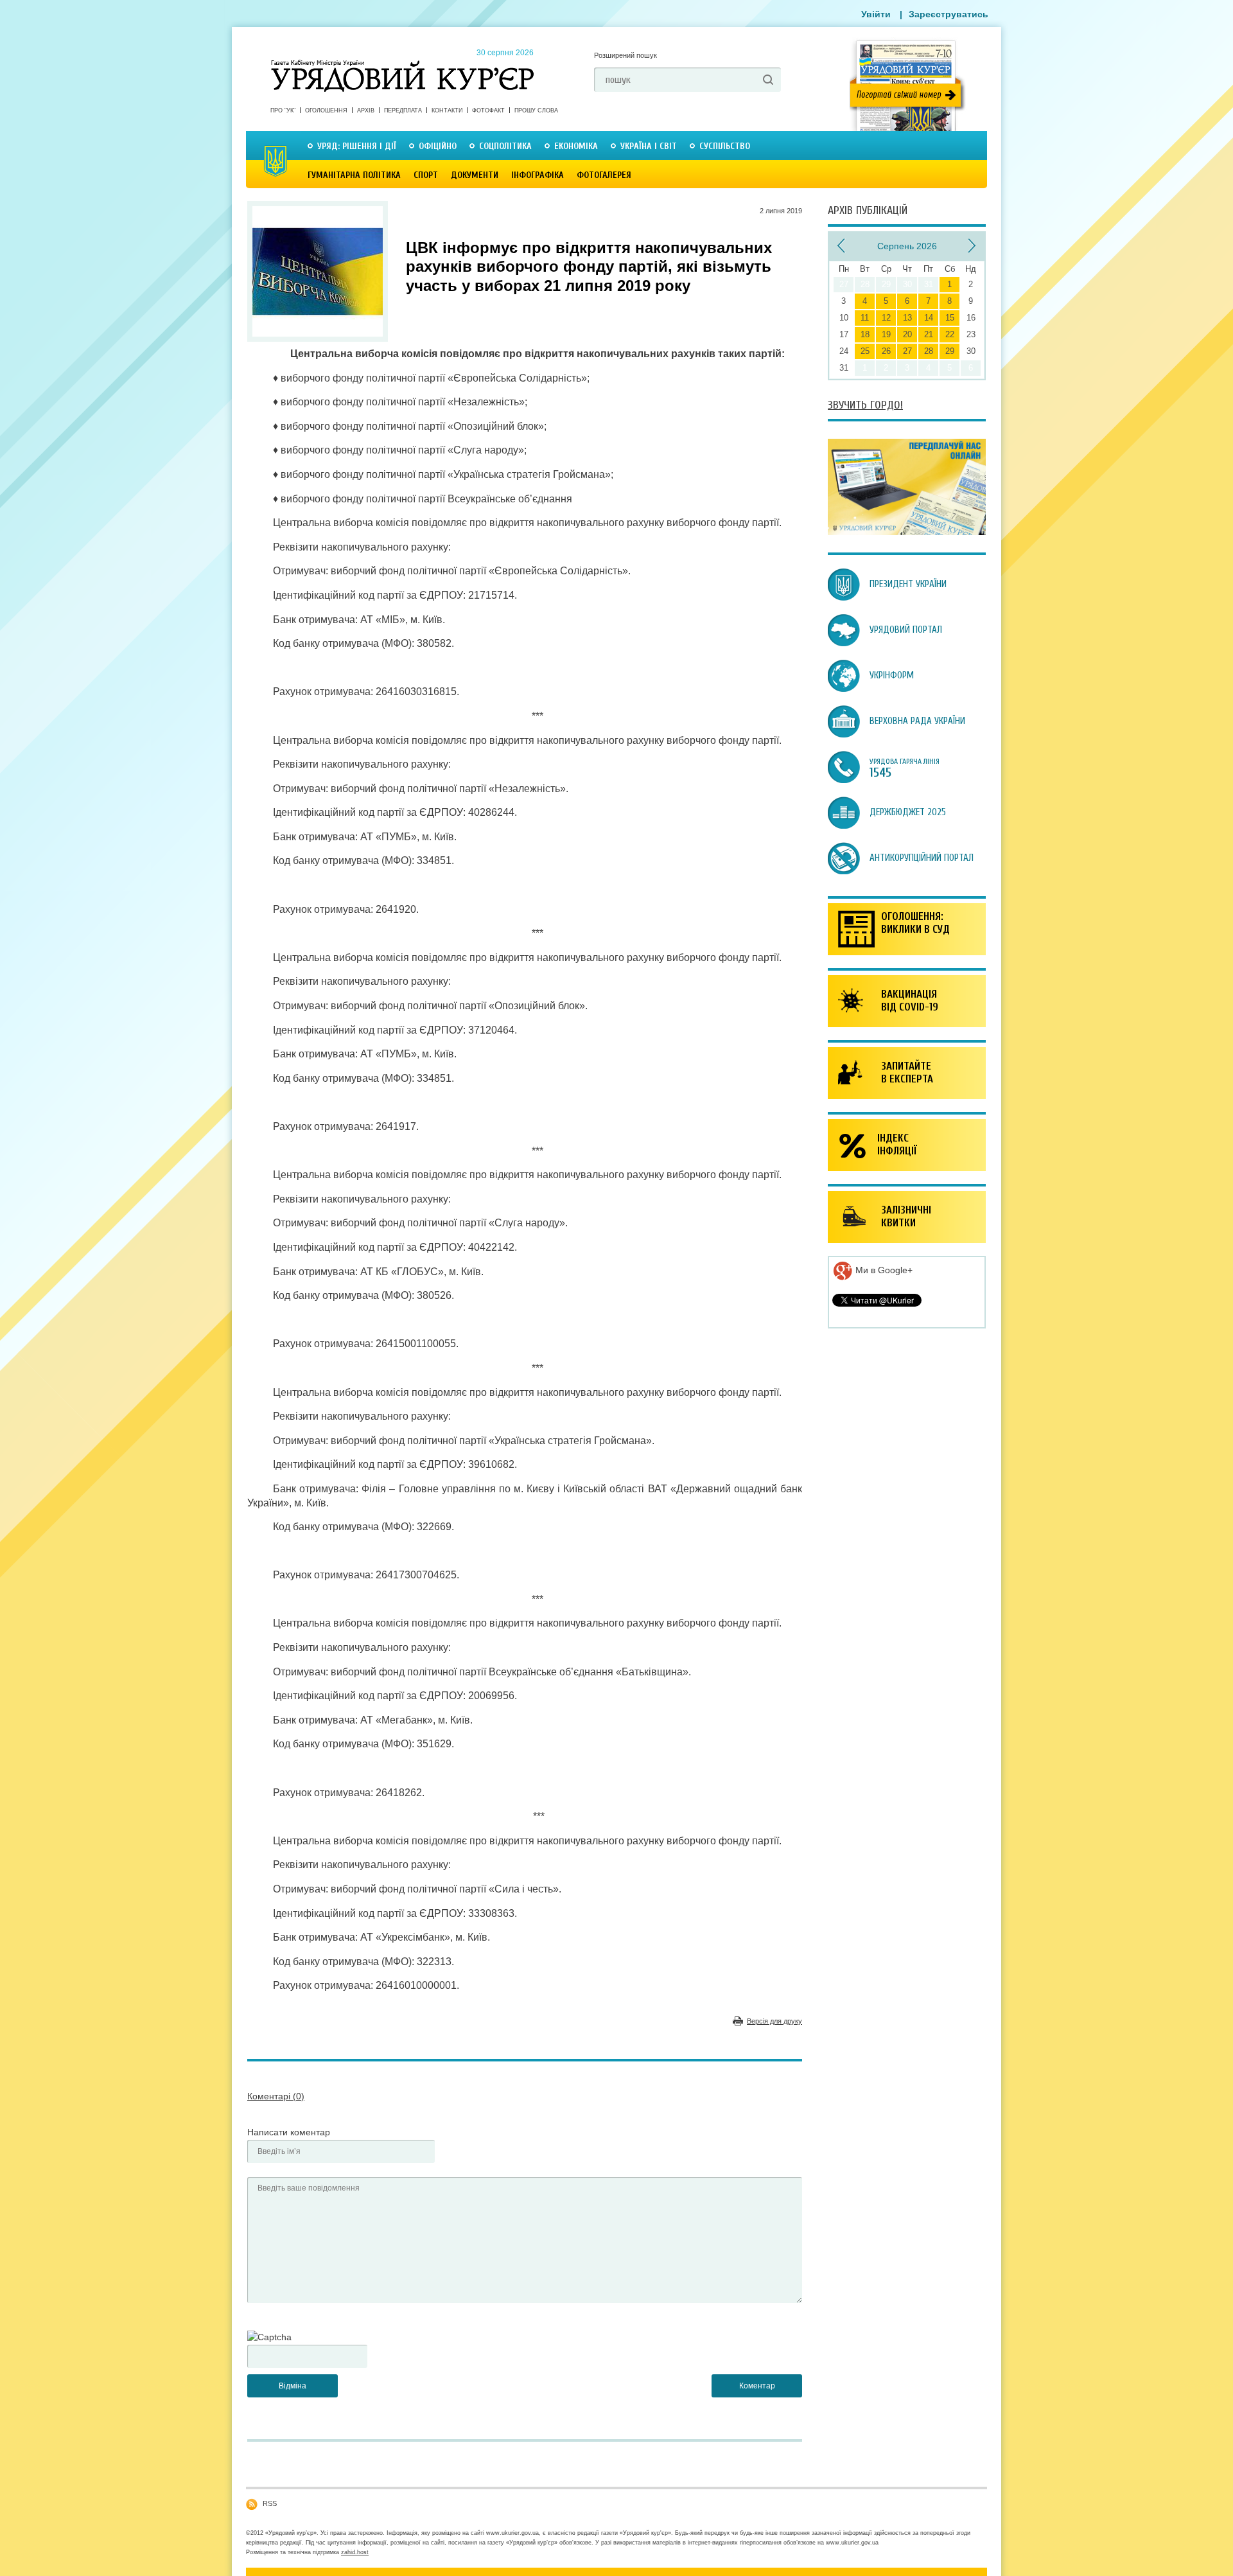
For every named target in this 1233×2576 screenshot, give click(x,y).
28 (929, 351)
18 (865, 334)
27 (907, 351)
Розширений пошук (625, 55)
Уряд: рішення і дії (357, 146)
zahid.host (355, 2552)
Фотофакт (488, 110)
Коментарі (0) (276, 2096)
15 (950, 318)
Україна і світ (649, 146)
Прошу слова (536, 110)
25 (865, 351)
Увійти (876, 14)
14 (929, 318)
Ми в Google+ (883, 1270)
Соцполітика (505, 146)
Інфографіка (538, 175)
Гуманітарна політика (354, 175)
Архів (366, 110)
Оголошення (326, 110)
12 (886, 318)
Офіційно (438, 146)
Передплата (403, 110)
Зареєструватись (949, 14)
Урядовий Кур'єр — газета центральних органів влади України (402, 64)
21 (929, 334)
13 (907, 318)
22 (950, 334)
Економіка (576, 146)
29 (950, 351)
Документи (475, 175)
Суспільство (725, 146)
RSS (270, 2503)
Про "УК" (283, 110)
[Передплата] (907, 532)
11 (865, 318)
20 (907, 334)
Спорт (426, 175)
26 (886, 351)
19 (886, 334)
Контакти (447, 110)
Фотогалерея (604, 175)
